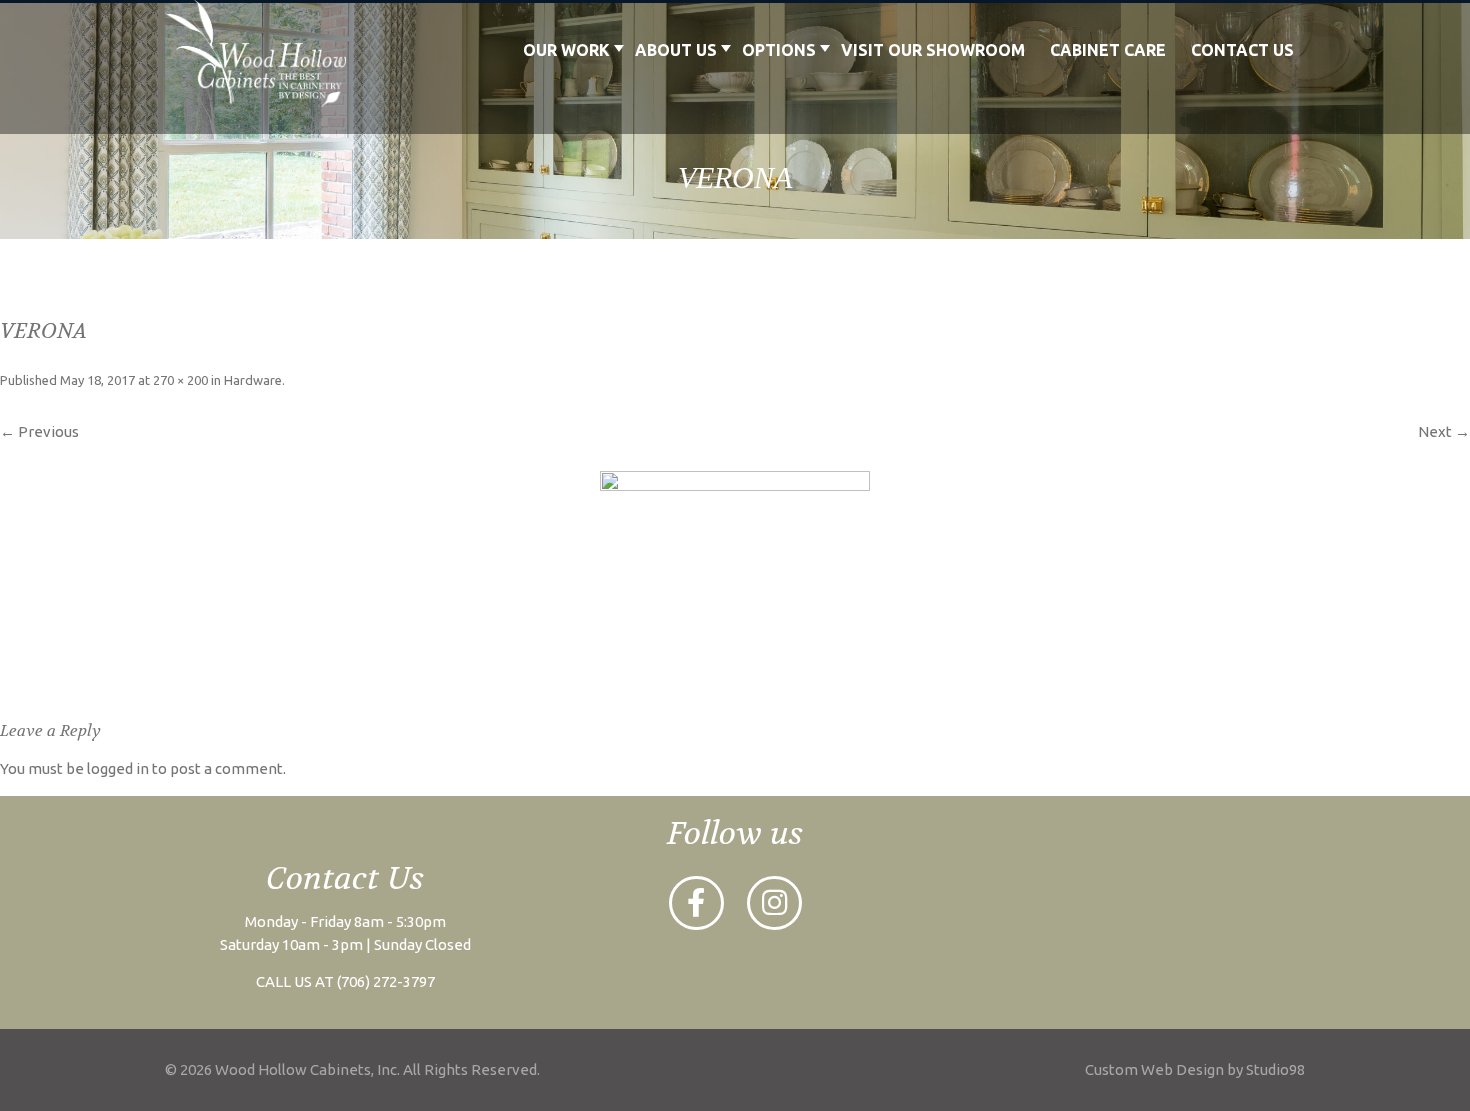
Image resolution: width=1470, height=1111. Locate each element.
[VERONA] (735, 571)
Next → (1444, 431)
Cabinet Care (1108, 50)
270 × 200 (180, 380)
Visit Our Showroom (933, 50)
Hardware (253, 380)
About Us (676, 50)
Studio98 (1275, 1069)
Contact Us (1242, 50)
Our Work (566, 50)
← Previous (39, 431)
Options (779, 50)
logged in (118, 768)
